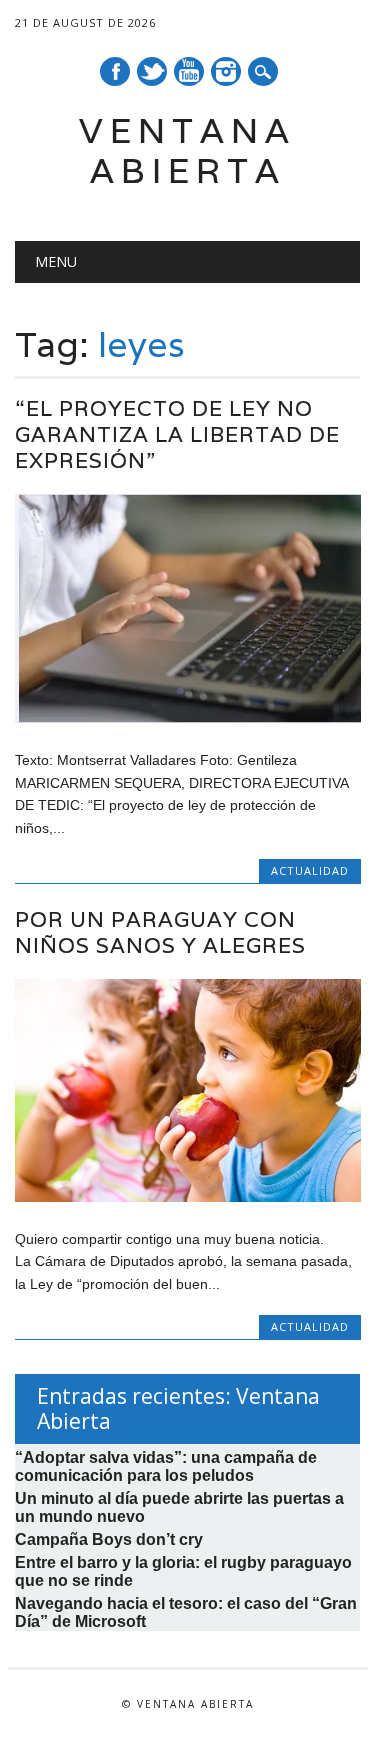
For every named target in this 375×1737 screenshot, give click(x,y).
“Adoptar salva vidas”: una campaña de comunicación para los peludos (166, 1466)
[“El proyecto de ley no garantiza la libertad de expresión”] (187, 718)
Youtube (189, 71)
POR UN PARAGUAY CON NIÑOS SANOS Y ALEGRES (160, 932)
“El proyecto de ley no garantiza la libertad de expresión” (177, 434)
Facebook (115, 71)
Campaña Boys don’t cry (109, 1539)
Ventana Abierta (187, 150)
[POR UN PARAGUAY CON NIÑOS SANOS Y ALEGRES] (187, 1197)
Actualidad (310, 870)
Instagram (226, 71)
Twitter (152, 71)
